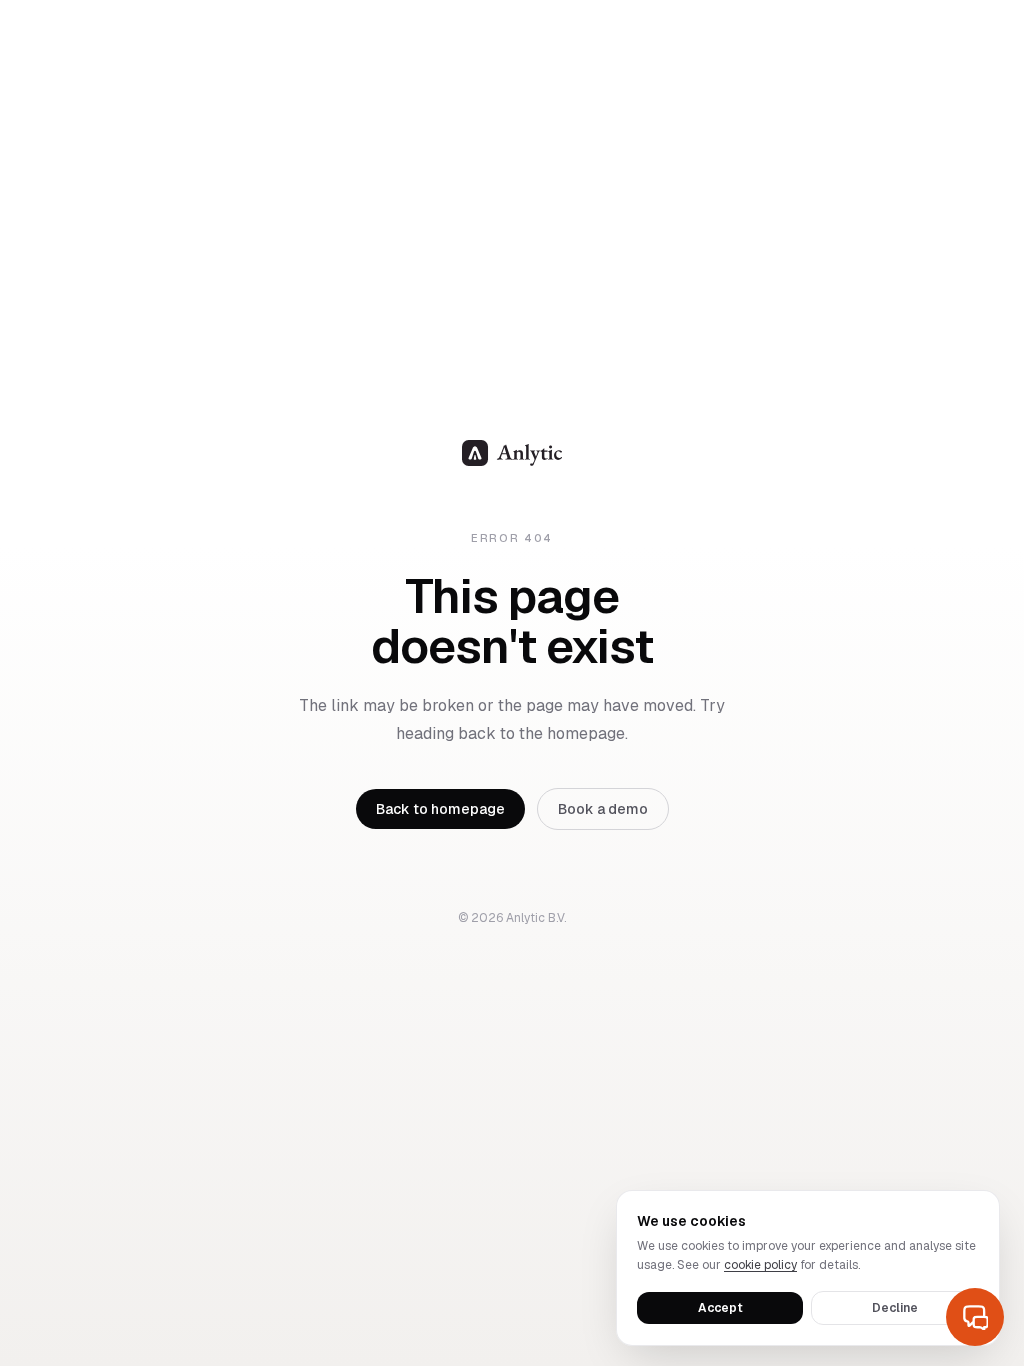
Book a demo (603, 809)
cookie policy (760, 1265)
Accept (720, 1308)
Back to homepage (440, 809)
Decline (895, 1308)
